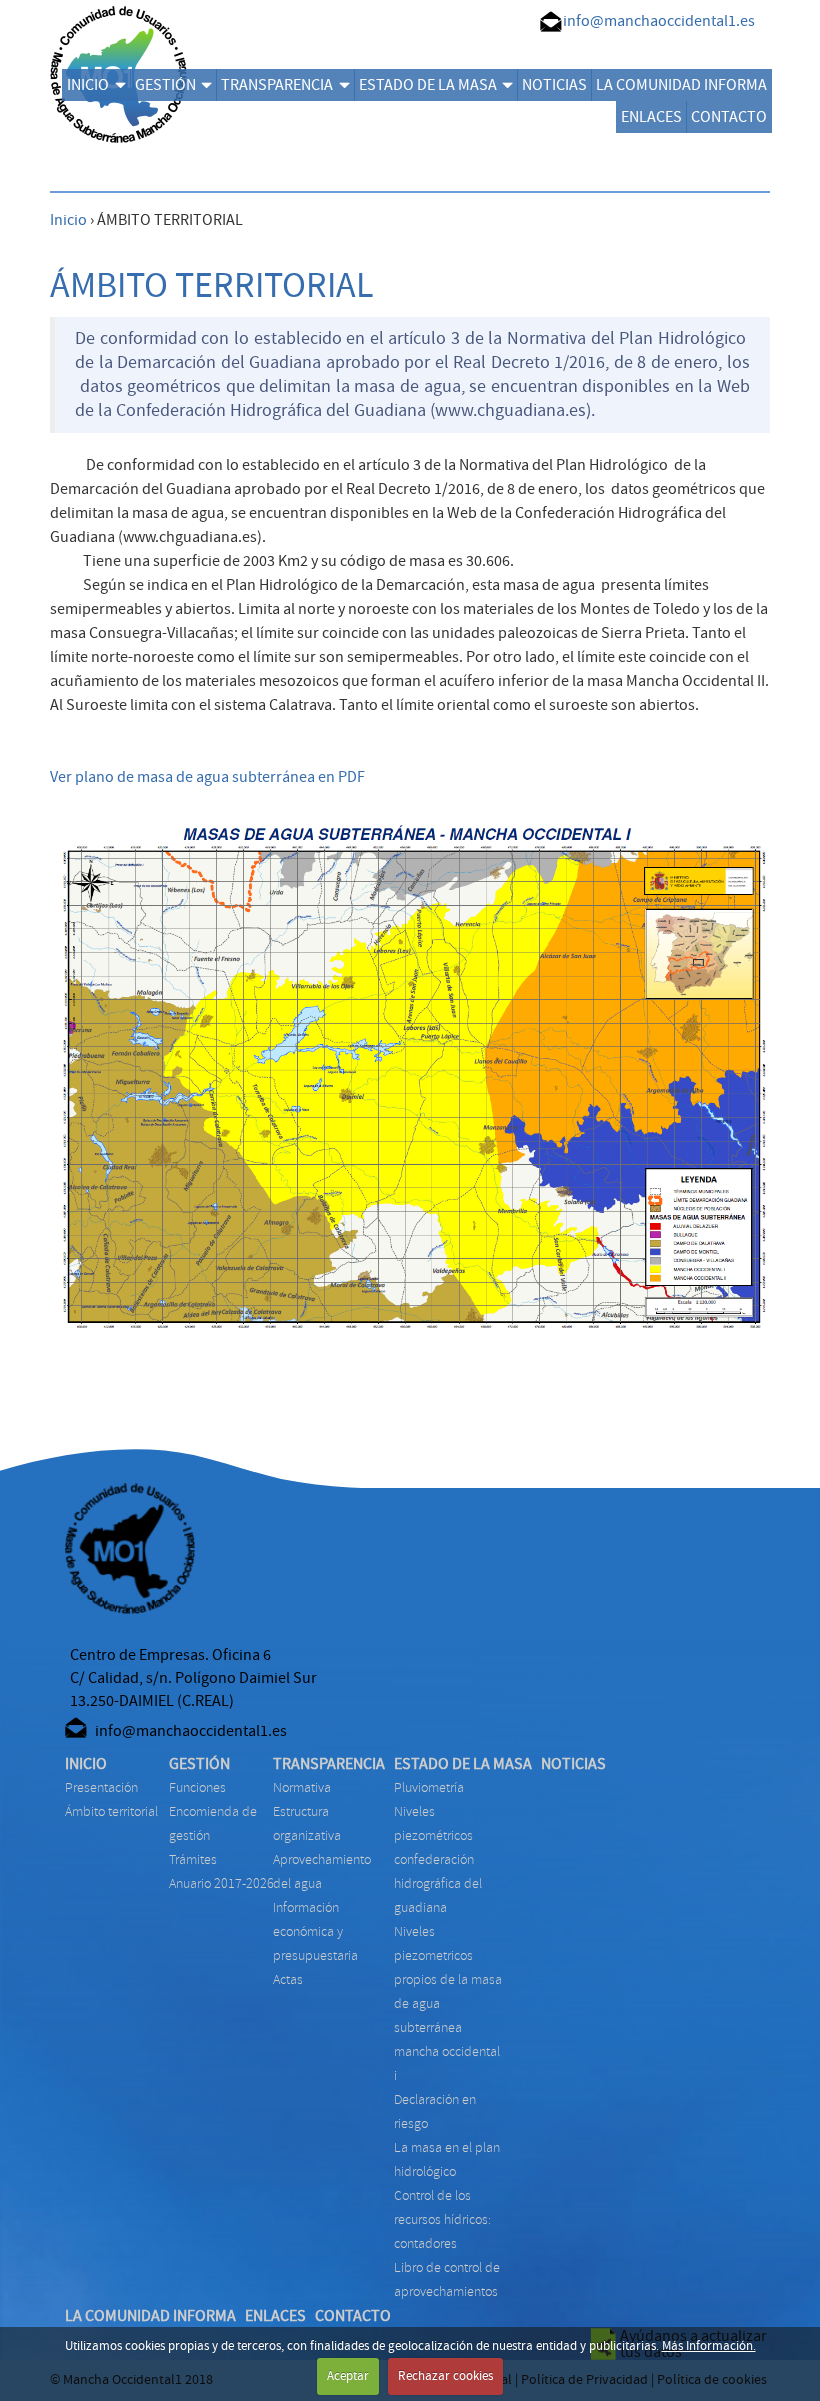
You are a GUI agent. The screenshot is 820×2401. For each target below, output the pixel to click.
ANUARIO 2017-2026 (221, 1883)
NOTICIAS (554, 85)
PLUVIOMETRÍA (429, 1787)
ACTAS (288, 1979)
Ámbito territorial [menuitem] (111, 1811)
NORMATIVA (302, 1787)
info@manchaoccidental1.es (659, 21)
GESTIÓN (165, 85)
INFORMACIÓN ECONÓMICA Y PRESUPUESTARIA (315, 1931)
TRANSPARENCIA (277, 85)
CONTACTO (729, 117)
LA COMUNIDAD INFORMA (681, 85)
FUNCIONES (197, 1787)
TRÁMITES (193, 1859)
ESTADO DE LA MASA (428, 85)
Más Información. (709, 2346)
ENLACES (651, 117)
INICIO (88, 85)
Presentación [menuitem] (101, 1787)
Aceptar (348, 2376)
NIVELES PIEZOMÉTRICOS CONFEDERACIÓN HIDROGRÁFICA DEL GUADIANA (438, 1859)
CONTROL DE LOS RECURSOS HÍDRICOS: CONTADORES (442, 2219)
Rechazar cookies (445, 2376)
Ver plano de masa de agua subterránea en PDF (207, 777)
